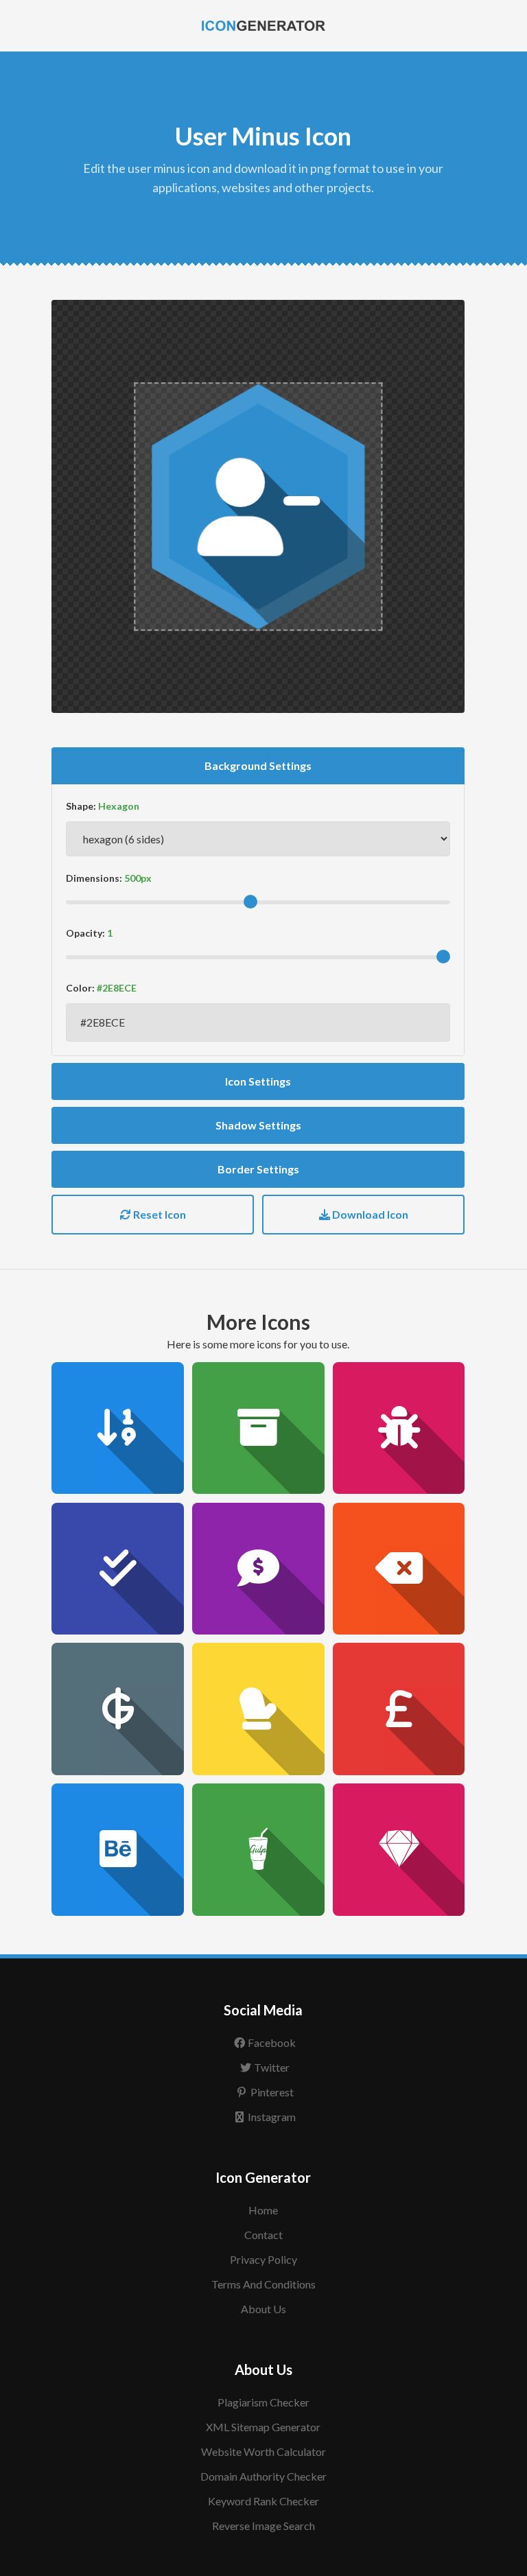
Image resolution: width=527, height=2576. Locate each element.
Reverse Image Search (263, 2526)
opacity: (85, 933)
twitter (272, 2067)
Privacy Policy (263, 2259)
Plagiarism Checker (263, 2402)
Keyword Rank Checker (263, 2501)
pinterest (272, 2092)
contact (263, 2235)
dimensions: (94, 878)
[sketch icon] (399, 1850)
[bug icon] (399, 1428)
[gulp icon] (258, 1850)
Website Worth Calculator (263, 2451)
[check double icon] (118, 1569)
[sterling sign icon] (399, 1709)
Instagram (272, 2117)
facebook (272, 2042)
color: (80, 988)
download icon (369, 1214)
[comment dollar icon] (258, 1569)
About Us (263, 2309)
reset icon (159, 1214)
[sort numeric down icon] (118, 1428)
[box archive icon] (258, 1428)
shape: (81, 806)
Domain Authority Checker (263, 2476)
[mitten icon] (258, 1709)
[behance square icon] (118, 1850)
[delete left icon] (399, 1569)
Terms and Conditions (263, 2284)
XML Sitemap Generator (263, 2427)
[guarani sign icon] (118, 1709)
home (263, 2210)
